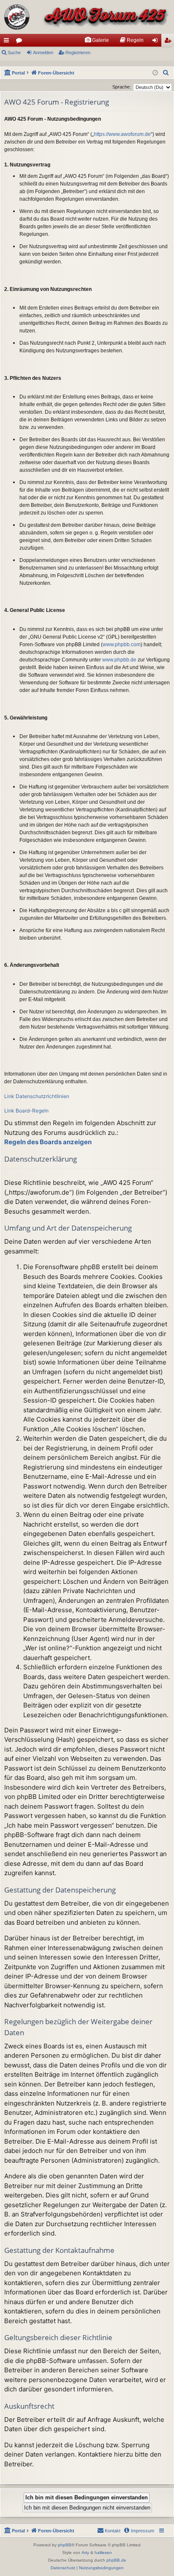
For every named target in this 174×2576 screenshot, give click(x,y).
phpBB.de (116, 2560)
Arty (85, 2552)
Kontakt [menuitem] (113, 2531)
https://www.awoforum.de (122, 134)
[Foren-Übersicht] (87, 17)
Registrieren (78, 53)
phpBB (65, 2545)
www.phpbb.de (119, 660)
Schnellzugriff (8, 42)
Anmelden (43, 53)
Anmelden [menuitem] (157, 42)
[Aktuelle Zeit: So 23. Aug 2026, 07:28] (155, 73)
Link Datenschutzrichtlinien (37, 1096)
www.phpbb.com (122, 645)
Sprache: (122, 87)
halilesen (103, 2552)
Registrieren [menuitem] (169, 42)
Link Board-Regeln (26, 1111)
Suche (14, 53)
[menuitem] (97, 40)
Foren (21, 42)
